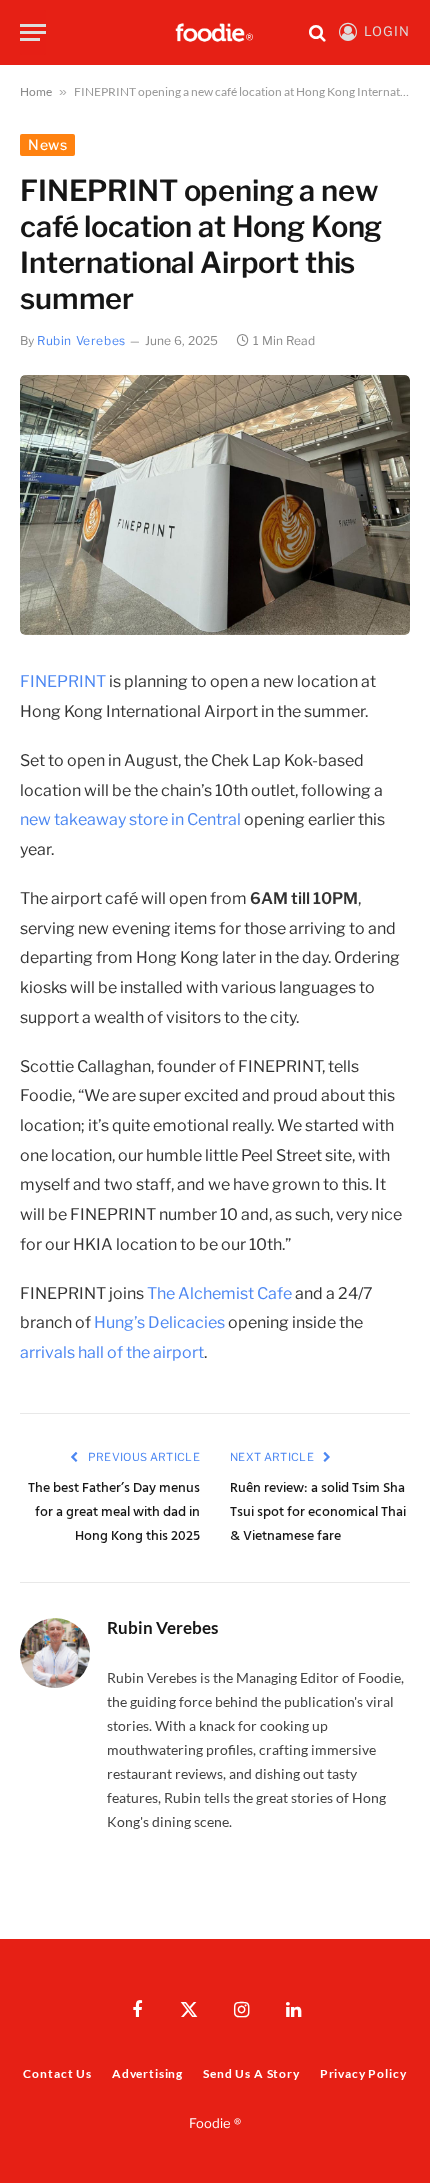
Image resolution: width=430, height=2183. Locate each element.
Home (36, 91)
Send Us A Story (251, 2073)
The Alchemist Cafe (219, 1293)
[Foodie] (215, 32)
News (47, 144)
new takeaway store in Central (130, 819)
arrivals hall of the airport (112, 1352)
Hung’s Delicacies (159, 1322)
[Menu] (33, 32)
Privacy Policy (363, 2073)
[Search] (317, 32)
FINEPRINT (63, 681)
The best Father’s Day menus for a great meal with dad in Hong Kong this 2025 (114, 1512)
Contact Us (57, 2073)
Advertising (147, 2073)
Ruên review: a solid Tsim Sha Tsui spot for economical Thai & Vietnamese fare (318, 1512)
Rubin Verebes (81, 340)
